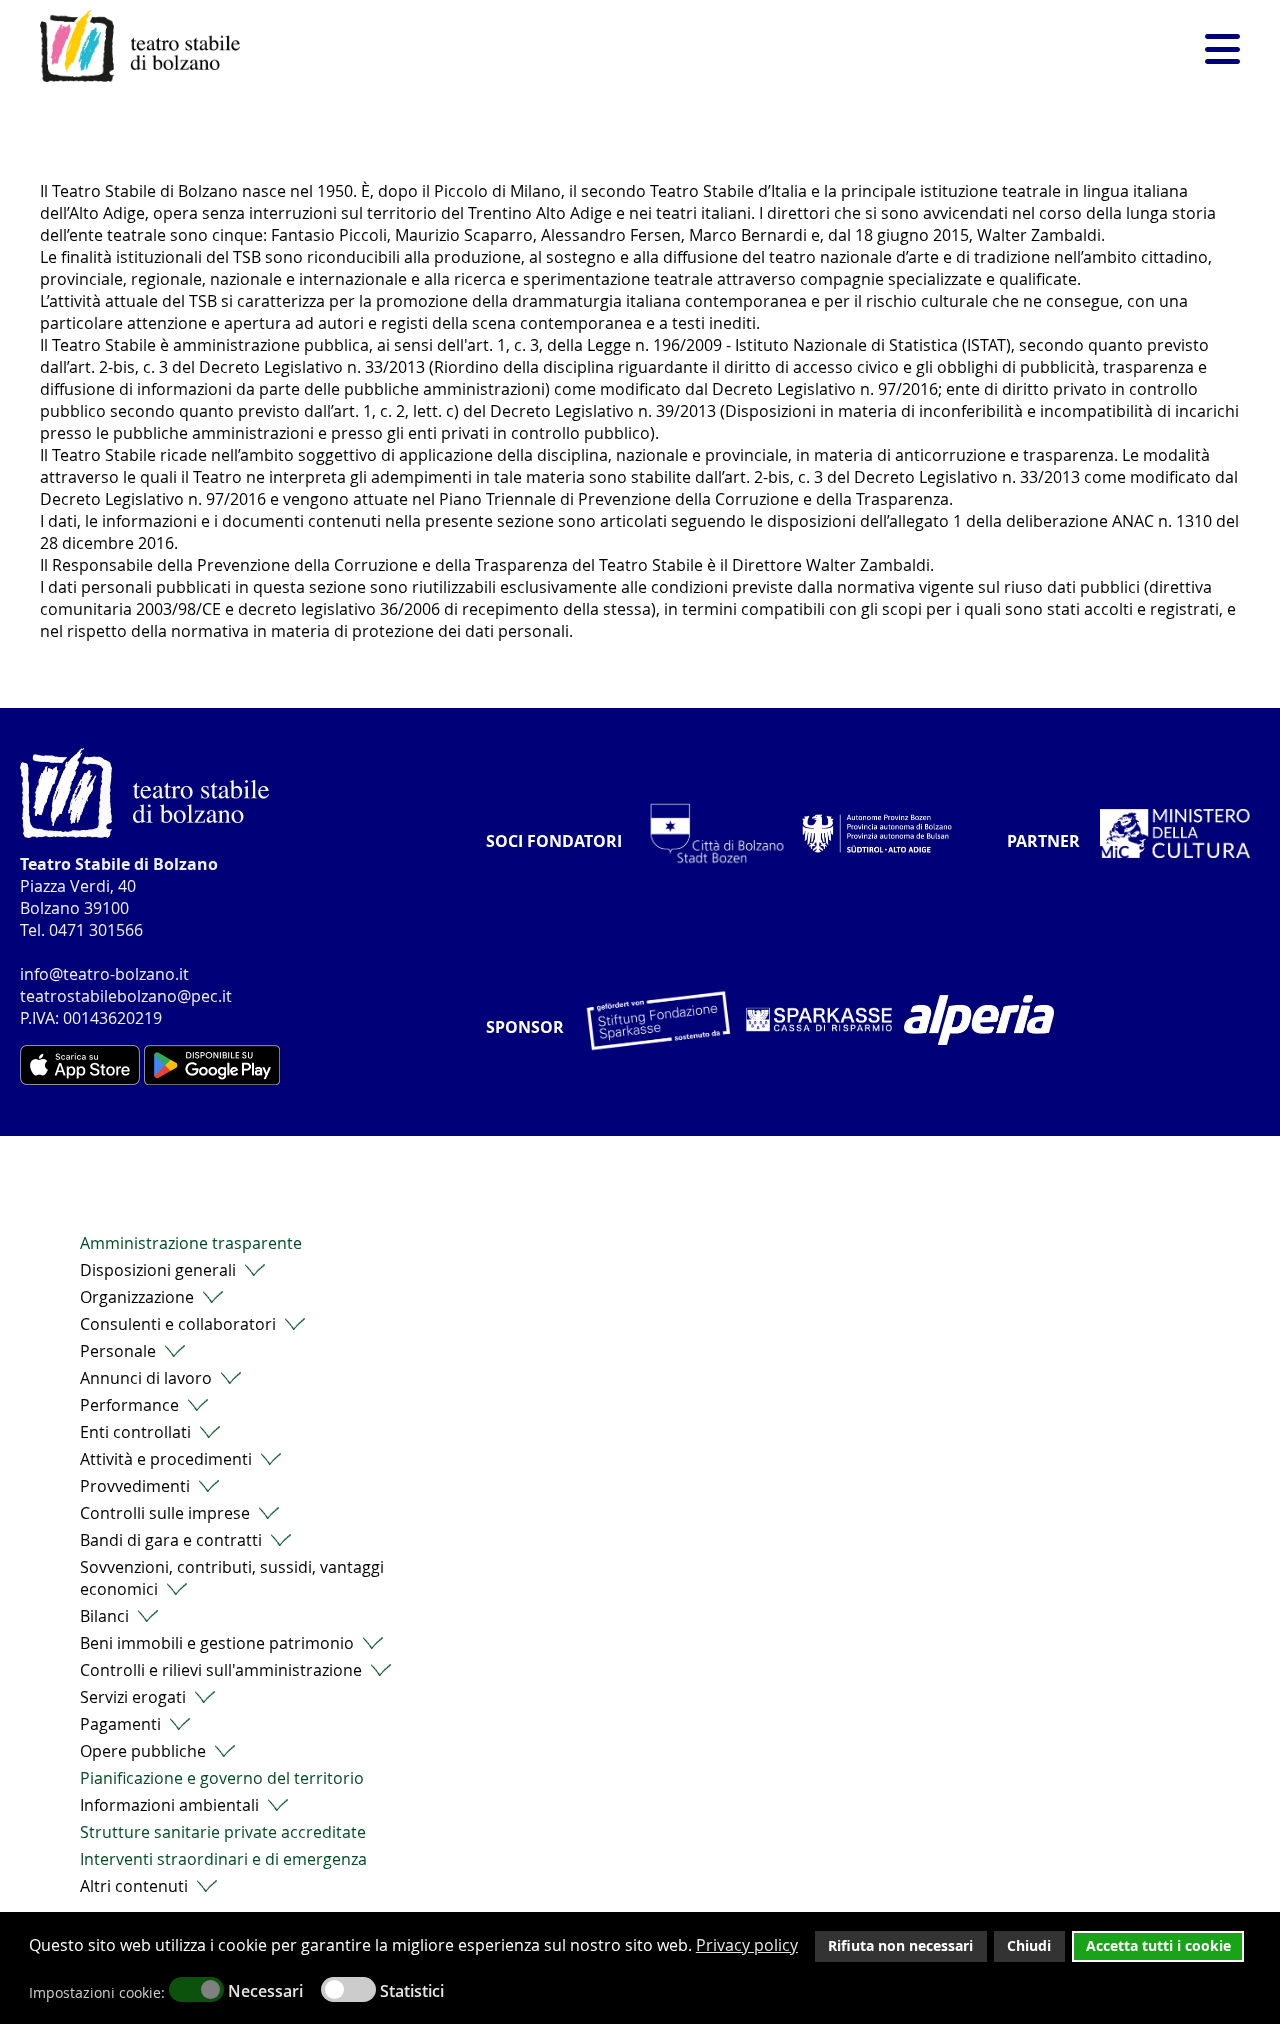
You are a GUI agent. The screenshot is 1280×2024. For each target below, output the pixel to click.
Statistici (412, 1991)
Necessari (265, 1991)
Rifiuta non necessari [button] (900, 1946)
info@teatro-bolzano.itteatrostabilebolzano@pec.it (126, 985)
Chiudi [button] (1029, 1946)
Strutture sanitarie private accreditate (223, 1832)
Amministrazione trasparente (191, 1243)
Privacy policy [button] (747, 1945)
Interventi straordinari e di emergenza (223, 1859)
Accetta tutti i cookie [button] (1158, 1946)
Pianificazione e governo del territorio (222, 1778)
